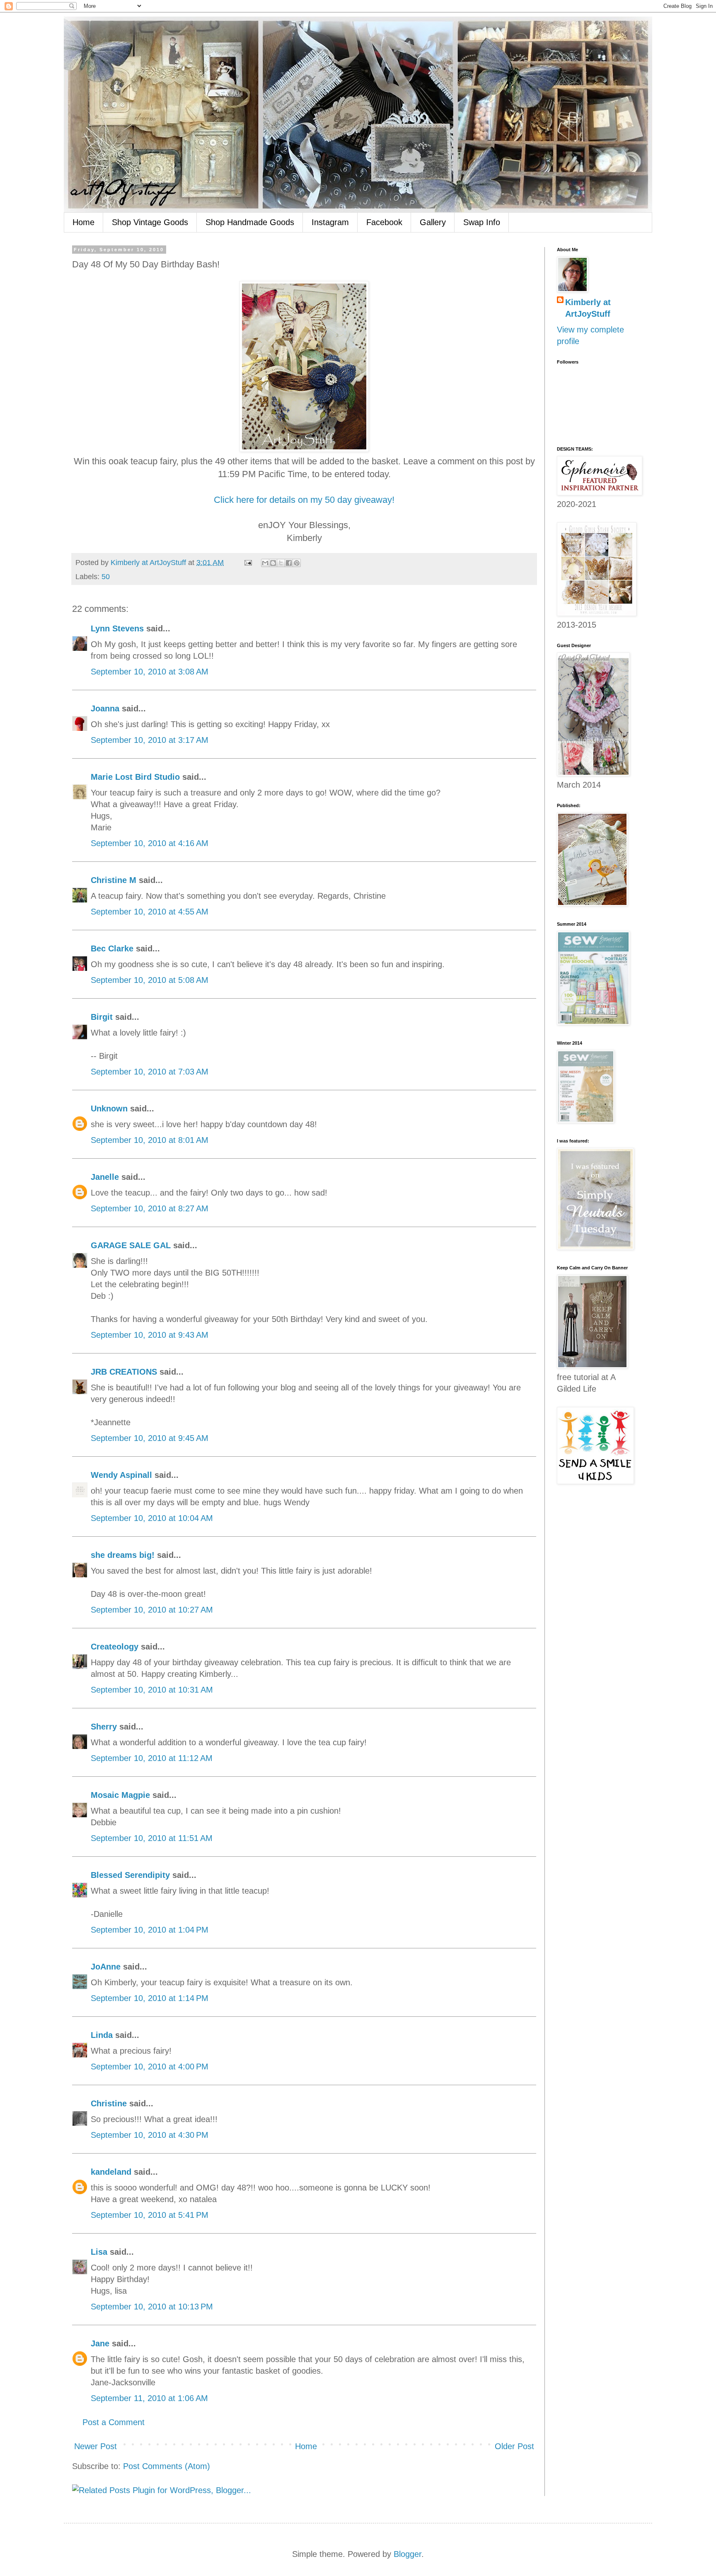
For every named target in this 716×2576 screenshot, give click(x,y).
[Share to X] (281, 563)
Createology (115, 1647)
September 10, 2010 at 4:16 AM (150, 843)
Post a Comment (114, 2422)
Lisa (99, 2252)
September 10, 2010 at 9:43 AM (150, 1335)
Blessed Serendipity (130, 1875)
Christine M (114, 880)
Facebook (384, 222)
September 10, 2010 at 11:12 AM (152, 1758)
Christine (109, 2103)
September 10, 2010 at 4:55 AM (150, 912)
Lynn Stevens (117, 628)
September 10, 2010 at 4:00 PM (150, 2067)
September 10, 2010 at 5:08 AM (150, 980)
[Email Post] (247, 563)
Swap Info (482, 222)
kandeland (111, 2172)
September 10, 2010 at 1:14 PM (150, 1998)
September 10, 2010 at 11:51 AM (152, 1838)
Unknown (109, 1109)
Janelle (105, 1177)
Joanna (105, 708)
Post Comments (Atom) (167, 2466)
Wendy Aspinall (121, 1475)
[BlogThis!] (273, 563)
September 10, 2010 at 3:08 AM (150, 672)
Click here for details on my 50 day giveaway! (304, 500)
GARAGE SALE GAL (131, 1245)
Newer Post (96, 2446)
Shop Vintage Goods (150, 222)
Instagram (330, 222)
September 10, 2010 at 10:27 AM (152, 1610)
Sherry (104, 1727)
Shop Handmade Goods (250, 222)
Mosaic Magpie (120, 1795)
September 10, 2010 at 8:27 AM (150, 1208)
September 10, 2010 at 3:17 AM (150, 740)
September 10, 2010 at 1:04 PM (150, 1930)
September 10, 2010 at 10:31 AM (152, 1690)
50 (106, 577)
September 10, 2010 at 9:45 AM (150, 1438)
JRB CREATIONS (124, 1372)
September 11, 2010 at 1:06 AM (149, 2398)
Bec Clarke (112, 948)
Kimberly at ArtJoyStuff (588, 308)
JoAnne (106, 1967)
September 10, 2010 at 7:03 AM (150, 1072)
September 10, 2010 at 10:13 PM (152, 2307)
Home (83, 222)
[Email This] (265, 563)
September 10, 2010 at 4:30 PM (150, 2135)
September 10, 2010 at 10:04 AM (152, 1518)
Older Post (514, 2446)
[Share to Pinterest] (297, 563)
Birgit (102, 1017)
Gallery (433, 222)
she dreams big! (123, 1555)
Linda (102, 2035)
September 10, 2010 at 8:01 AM (150, 1140)
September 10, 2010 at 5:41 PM (150, 2215)
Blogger (408, 2554)
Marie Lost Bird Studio (135, 777)
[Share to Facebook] (289, 563)
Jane (100, 2343)
